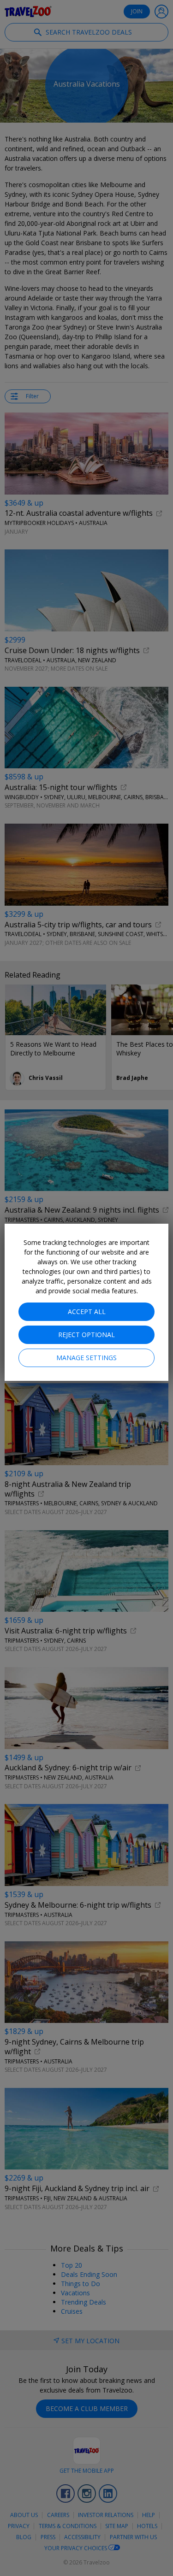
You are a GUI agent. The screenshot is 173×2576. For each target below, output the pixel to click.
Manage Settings (86, 1358)
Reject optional (86, 1335)
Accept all (87, 1312)
